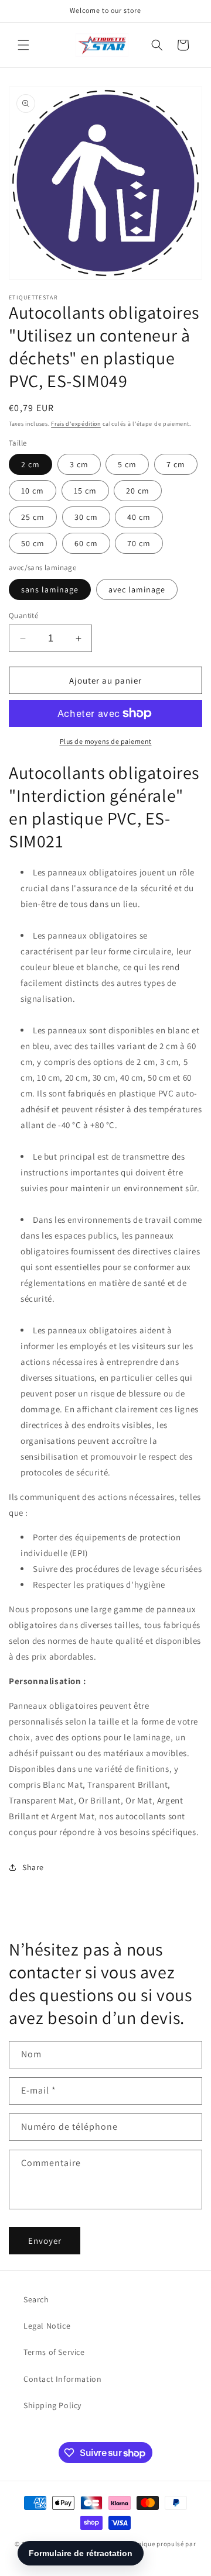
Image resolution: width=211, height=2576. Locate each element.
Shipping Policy (52, 2405)
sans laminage (50, 589)
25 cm (33, 517)
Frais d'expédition (76, 424)
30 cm (86, 517)
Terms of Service (54, 2352)
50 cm (33, 543)
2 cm (30, 464)
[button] (23, 45)
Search (36, 2299)
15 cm (85, 491)
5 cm (127, 464)
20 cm (138, 491)
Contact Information (62, 2379)
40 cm (139, 517)
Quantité (23, 615)
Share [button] (33, 1867)
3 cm (79, 464)
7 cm (176, 464)
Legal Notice (47, 2326)
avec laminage (137, 589)
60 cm (86, 543)
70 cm (139, 543)
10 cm (33, 491)
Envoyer (45, 2241)
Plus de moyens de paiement (106, 741)
